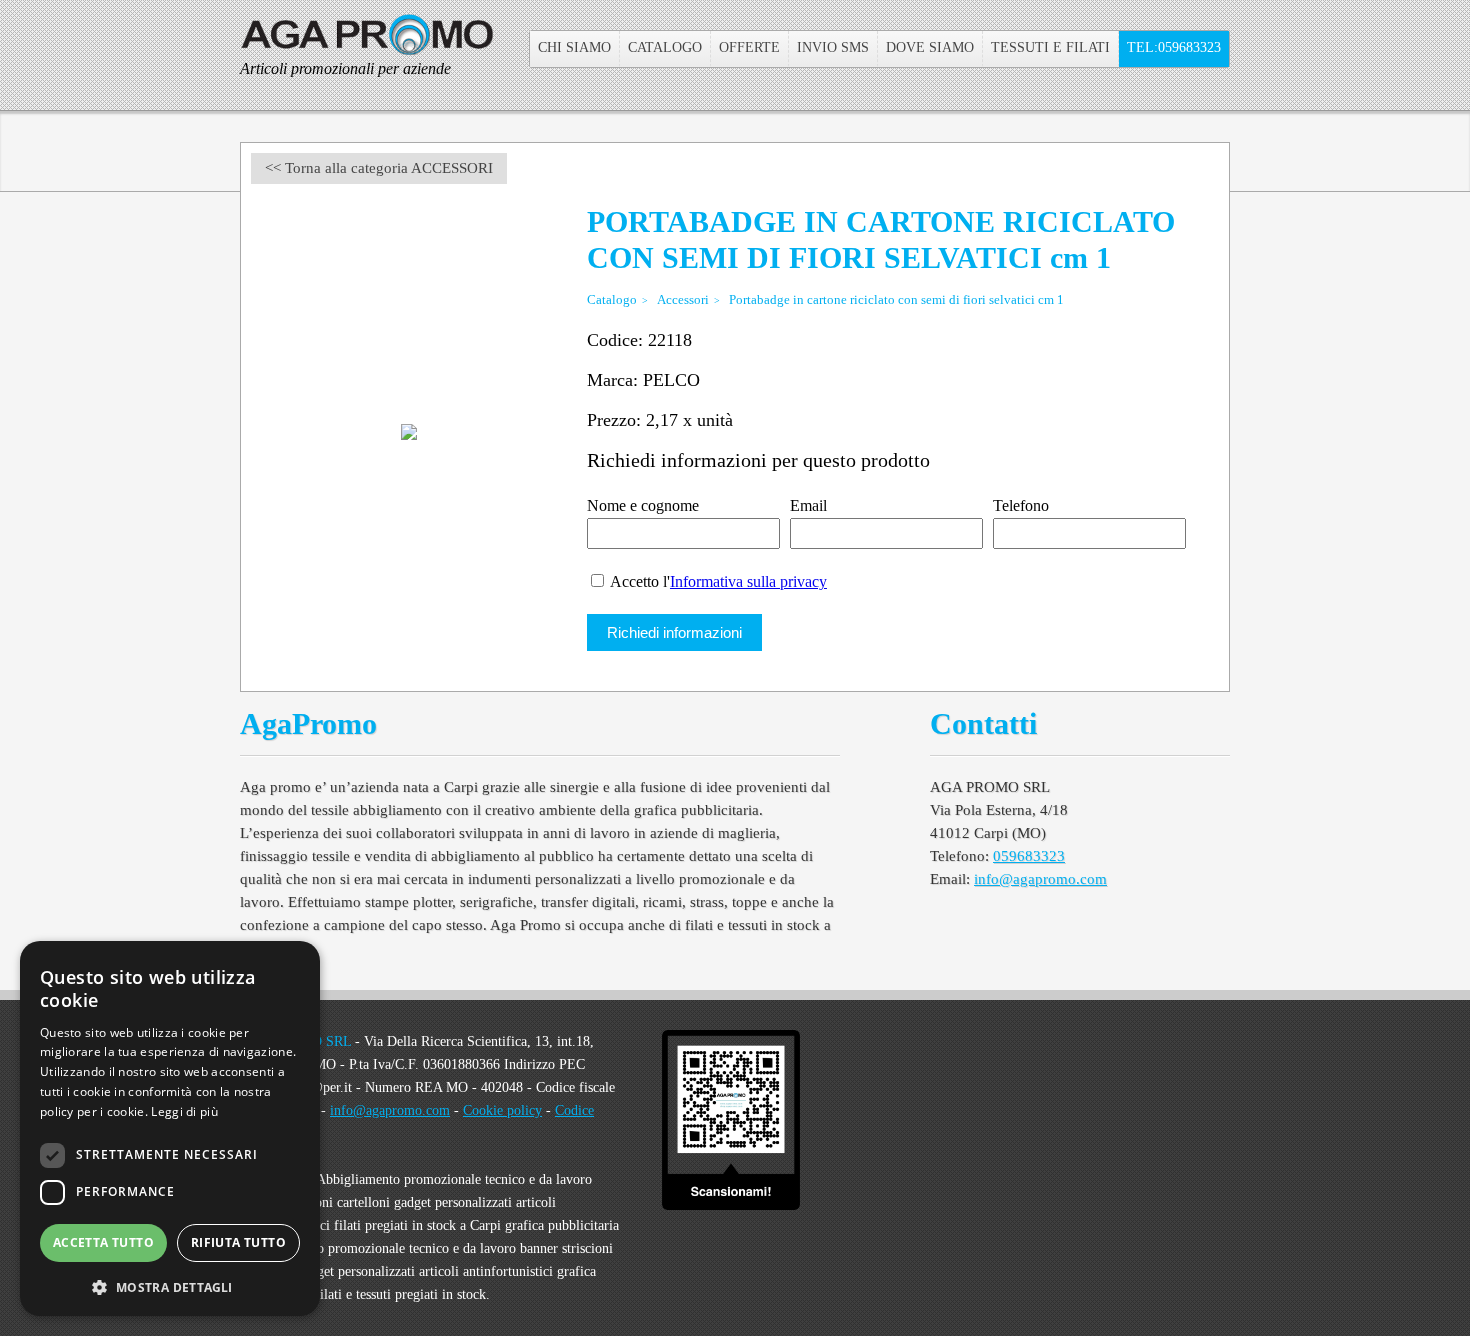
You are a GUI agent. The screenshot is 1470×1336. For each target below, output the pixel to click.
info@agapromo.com (1040, 879)
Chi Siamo (574, 47)
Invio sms (833, 47)
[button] (170, 1285)
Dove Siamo (930, 47)
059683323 (1029, 856)
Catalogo (665, 47)
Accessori (683, 299)
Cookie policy (502, 1110)
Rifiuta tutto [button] (238, 1242)
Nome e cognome (643, 505)
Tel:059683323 (1174, 47)
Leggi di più (184, 1111)
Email (808, 505)
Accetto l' (717, 581)
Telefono (1021, 505)
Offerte (749, 47)
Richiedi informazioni (674, 632)
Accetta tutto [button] (103, 1242)
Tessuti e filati (1050, 47)
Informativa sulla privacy (748, 581)
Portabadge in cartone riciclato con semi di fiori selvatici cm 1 (896, 299)
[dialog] (170, 1128)
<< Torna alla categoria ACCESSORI (379, 168)
